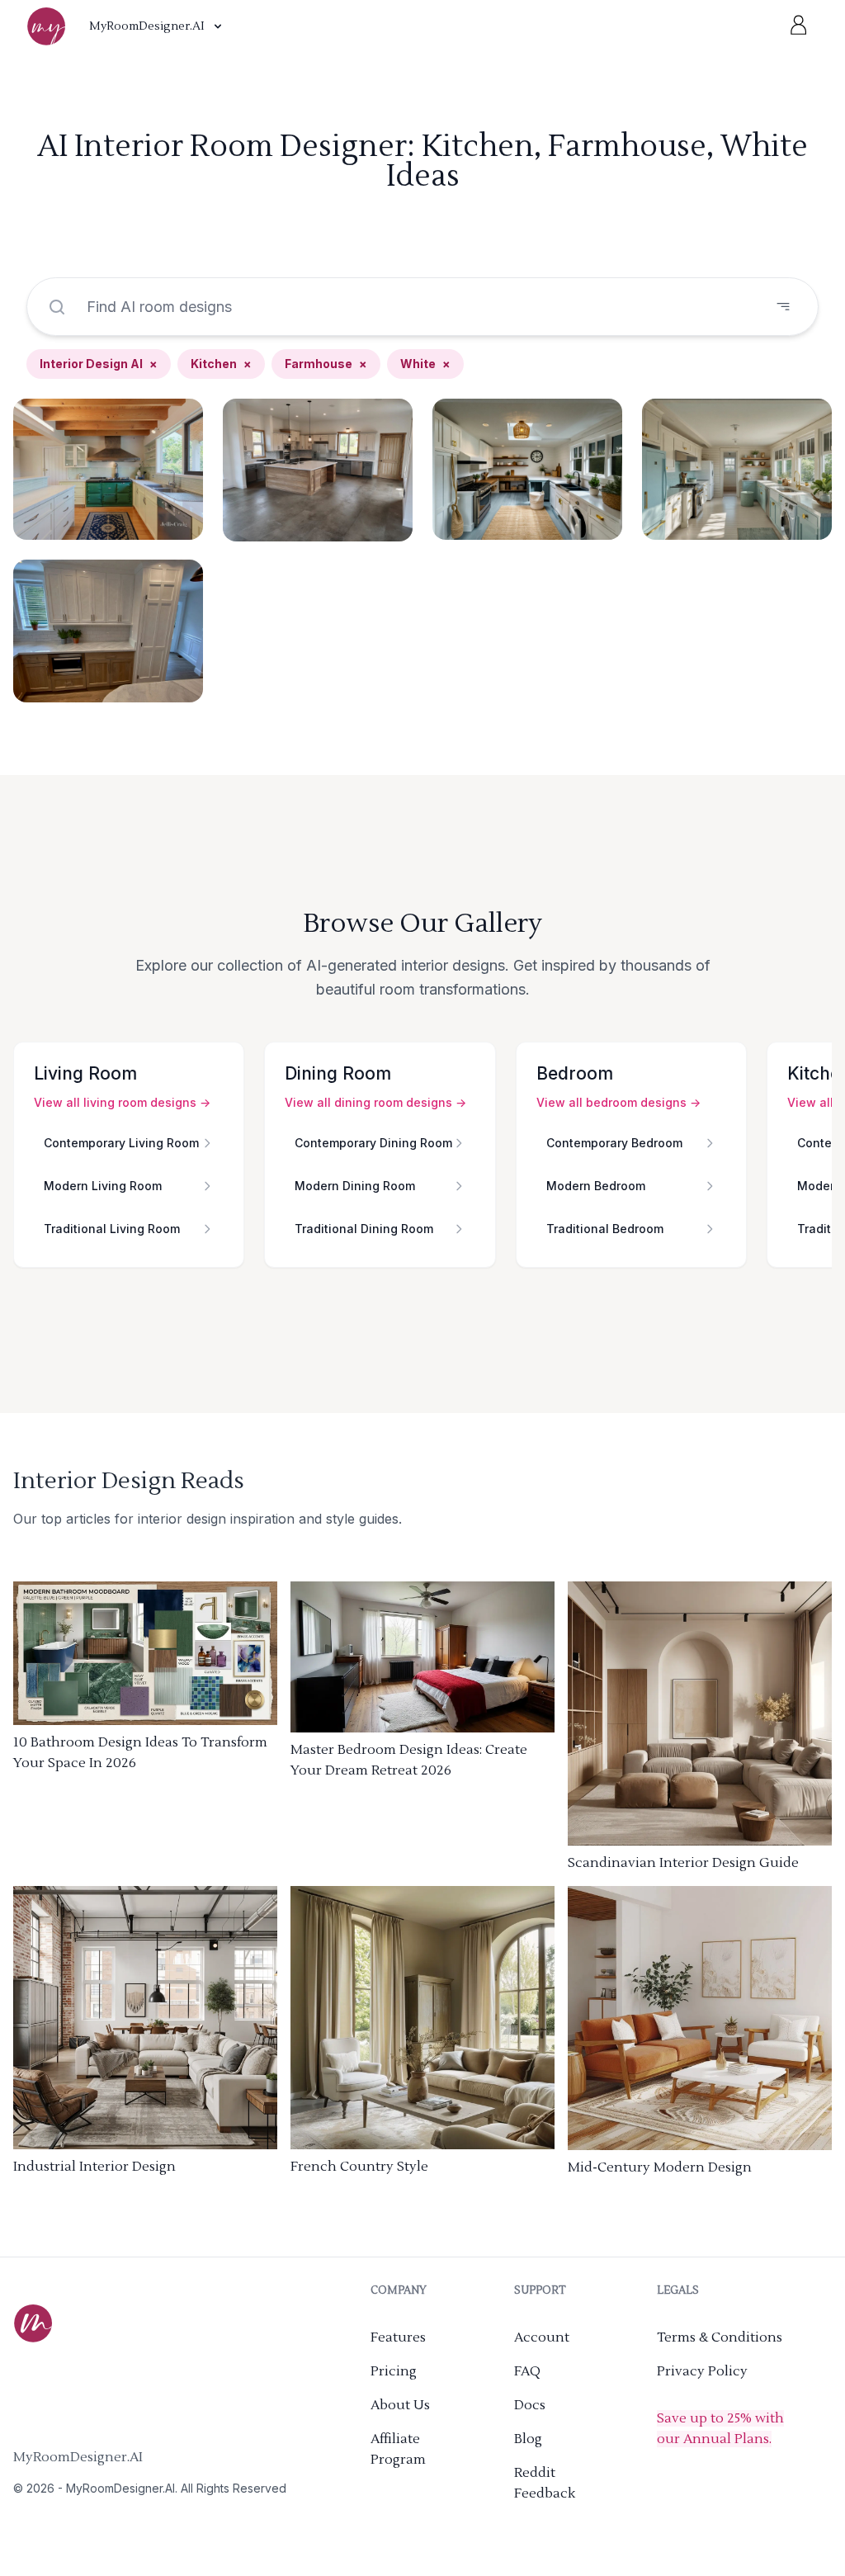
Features (398, 2337)
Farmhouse (326, 364)
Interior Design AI (99, 364)
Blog (528, 2439)
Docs (530, 2405)
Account (542, 2337)
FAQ (527, 2371)
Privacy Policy (702, 2371)
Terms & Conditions (720, 2337)
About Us (400, 2405)
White (425, 364)
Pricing (394, 2371)
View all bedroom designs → (618, 1102)
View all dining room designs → (375, 1102)
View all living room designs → (122, 1102)
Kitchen (221, 364)
